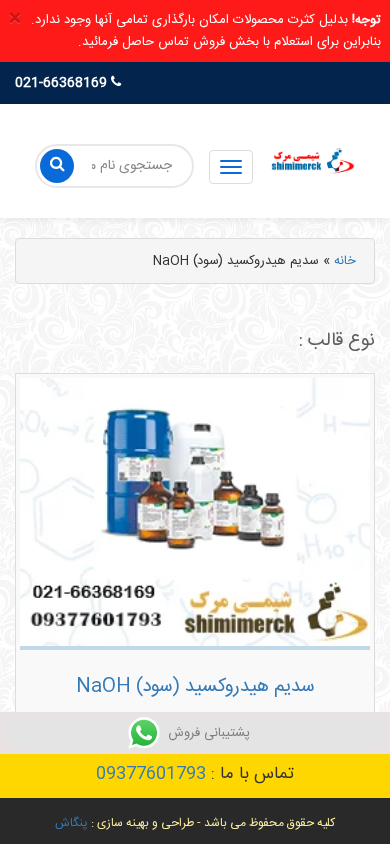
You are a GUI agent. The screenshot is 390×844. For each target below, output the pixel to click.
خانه (345, 261)
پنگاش (71, 823)
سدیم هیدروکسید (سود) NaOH (195, 687)
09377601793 (151, 774)
